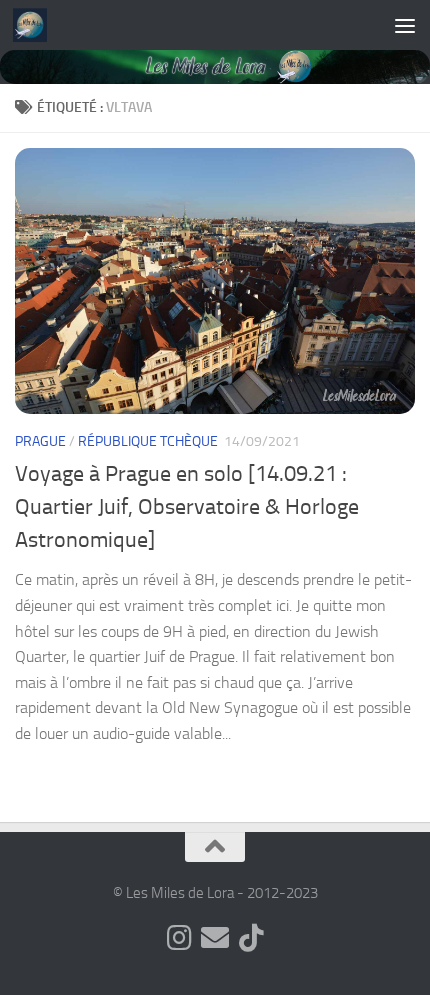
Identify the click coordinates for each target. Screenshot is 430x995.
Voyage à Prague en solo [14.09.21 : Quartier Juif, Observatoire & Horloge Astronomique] (187, 507)
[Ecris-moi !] (215, 938)
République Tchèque (148, 441)
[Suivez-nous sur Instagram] (179, 938)
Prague (40, 441)
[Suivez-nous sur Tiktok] (251, 938)
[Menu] (405, 25)
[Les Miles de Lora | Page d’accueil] (35, 25)
